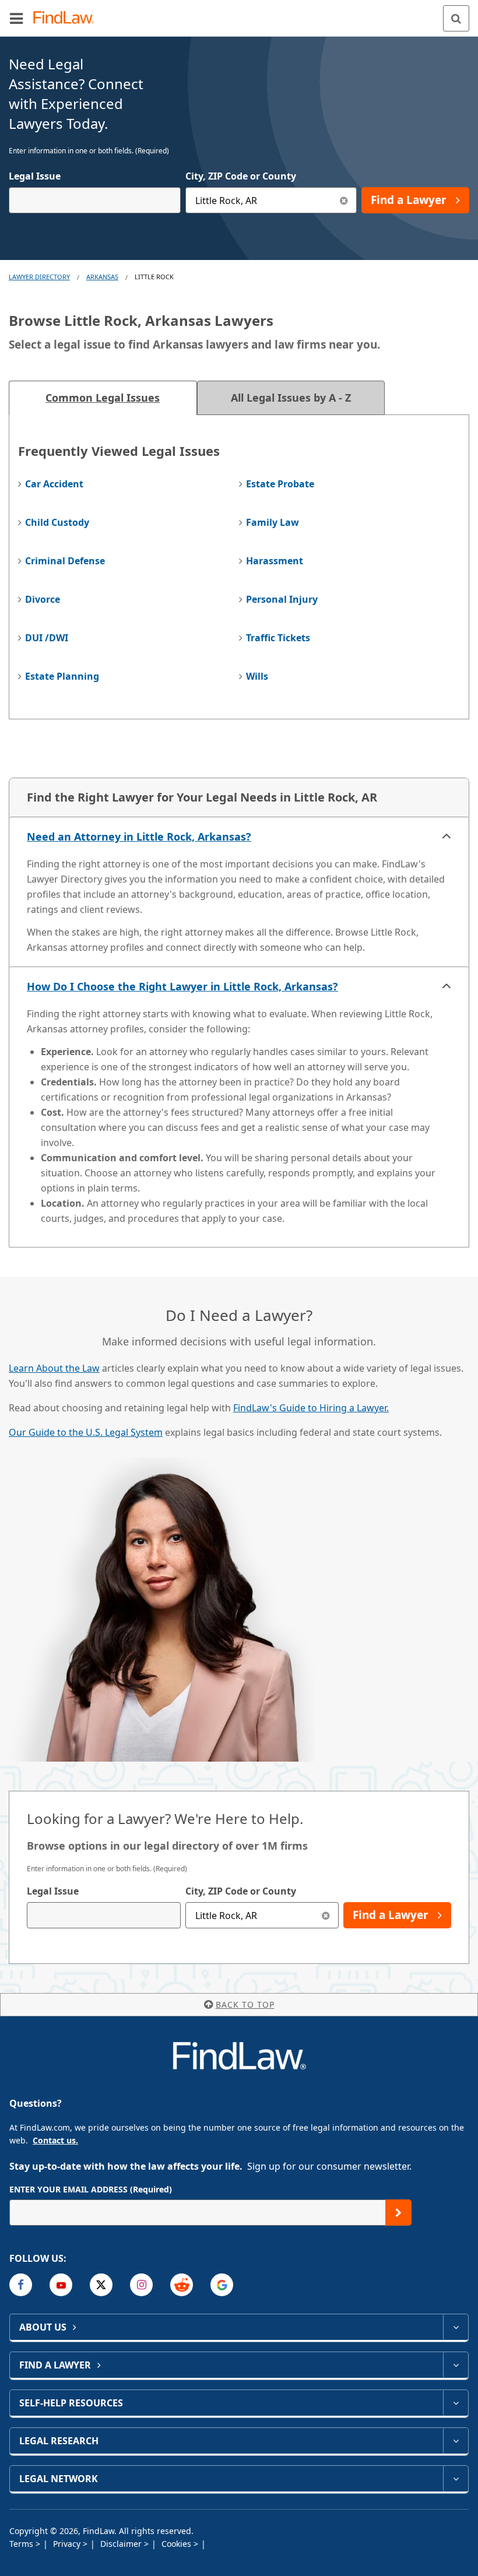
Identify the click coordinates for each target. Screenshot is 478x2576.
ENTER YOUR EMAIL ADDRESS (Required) (91, 2189)
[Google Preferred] (222, 2285)
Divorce (43, 599)
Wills (257, 676)
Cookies (178, 2544)
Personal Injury (282, 599)
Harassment (275, 561)
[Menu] (16, 18)
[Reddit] (182, 2285)
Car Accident (54, 484)
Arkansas (102, 277)
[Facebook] (21, 2285)
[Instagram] (141, 2285)
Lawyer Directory (39, 277)
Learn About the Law (54, 1368)
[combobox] (95, 200)
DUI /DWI (47, 638)
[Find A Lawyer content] (456, 2365)
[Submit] (398, 2213)
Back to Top (245, 2004)
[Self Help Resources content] (456, 2403)
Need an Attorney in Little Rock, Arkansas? (139, 837)
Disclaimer (122, 2544)
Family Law (273, 522)
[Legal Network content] (456, 2479)
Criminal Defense (65, 561)
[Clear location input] (344, 200)
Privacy (68, 2544)
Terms (22, 2544)
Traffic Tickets (278, 638)
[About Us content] (456, 2327)
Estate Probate (280, 484)
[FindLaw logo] (67, 18)
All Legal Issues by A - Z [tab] (291, 398)
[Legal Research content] (456, 2441)
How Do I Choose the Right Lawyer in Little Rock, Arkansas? (182, 986)
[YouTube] (61, 2285)
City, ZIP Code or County (241, 176)
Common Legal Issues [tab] (103, 398)
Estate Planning (62, 676)
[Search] (456, 18)
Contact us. (55, 2140)
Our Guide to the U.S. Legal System (86, 1432)
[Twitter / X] (101, 2285)
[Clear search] (326, 1915)
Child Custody (57, 522)
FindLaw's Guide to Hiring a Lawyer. (311, 1408)
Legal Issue (35, 176)
